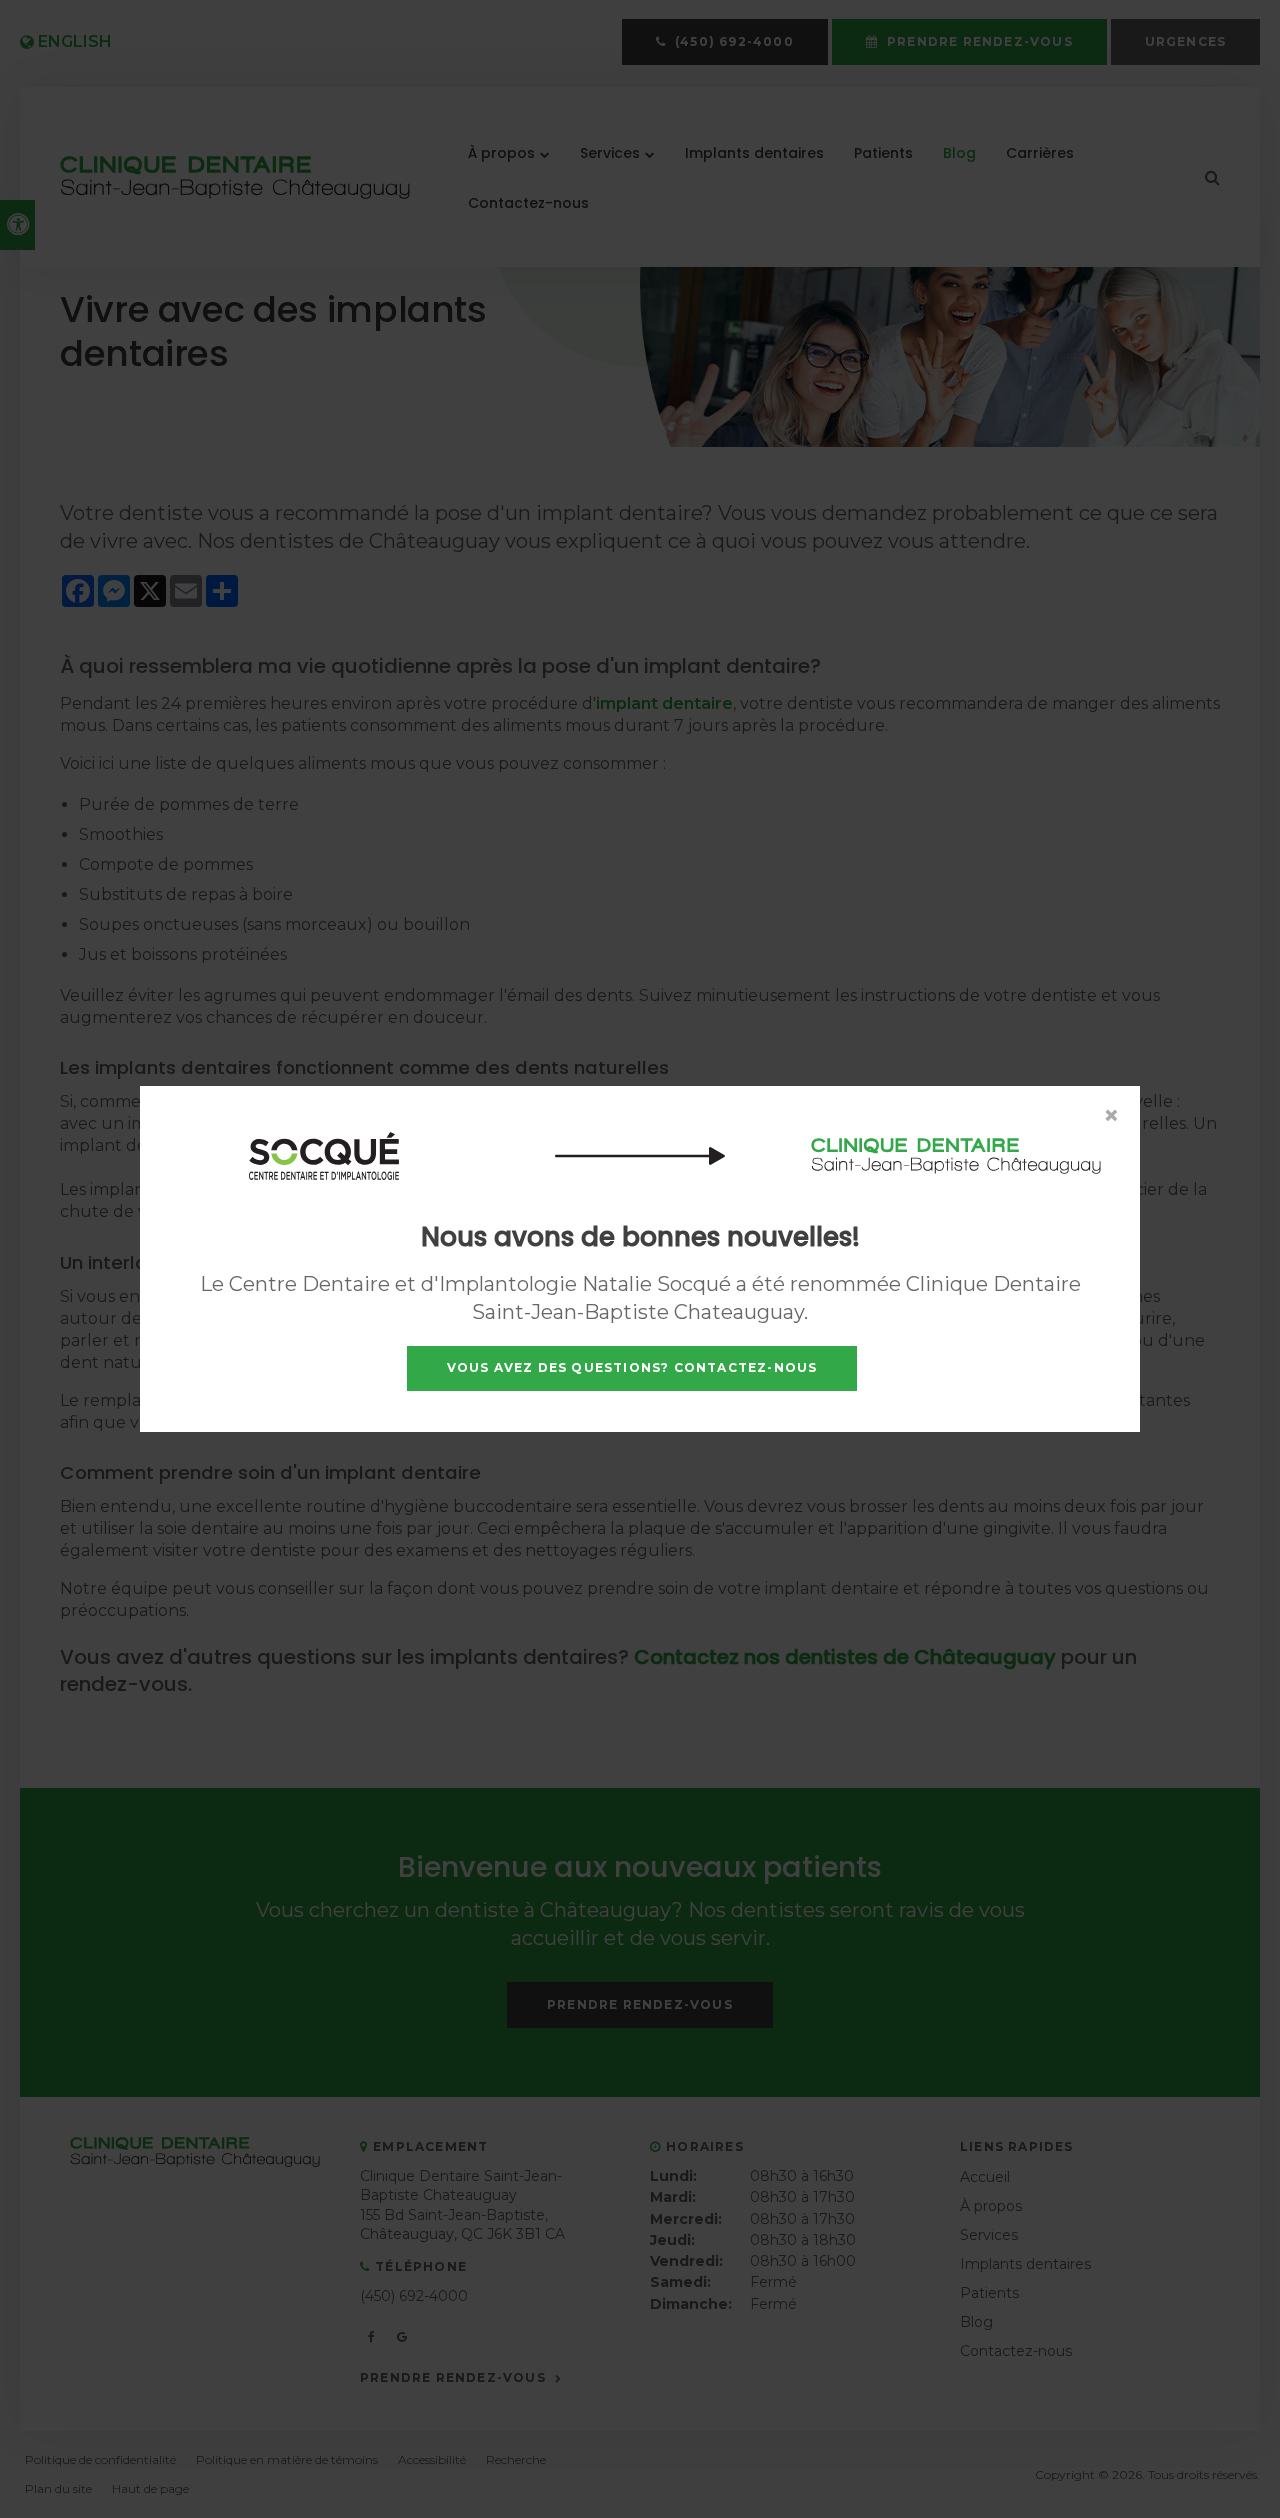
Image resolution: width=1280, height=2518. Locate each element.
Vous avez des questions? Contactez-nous (632, 1367)
